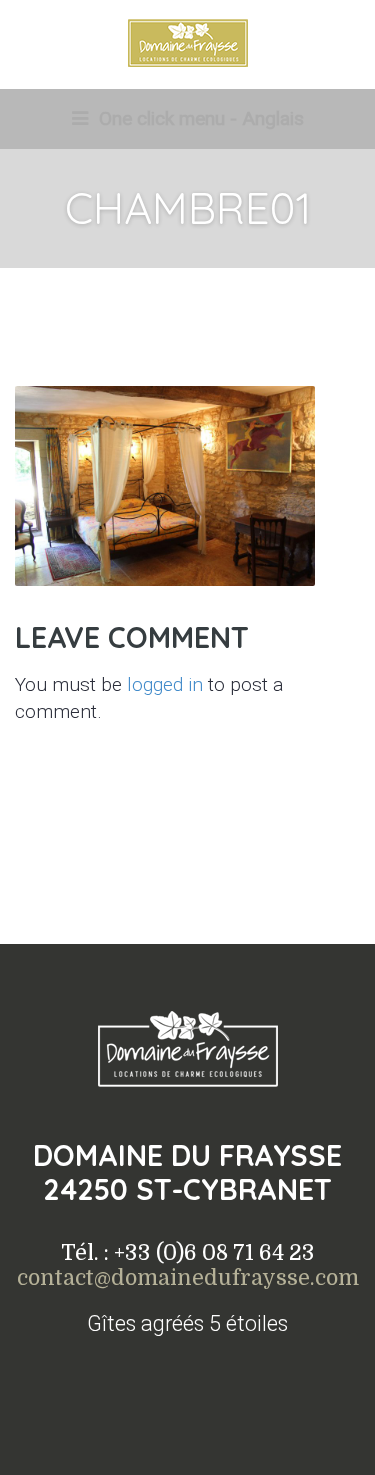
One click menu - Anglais (199, 118)
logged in (165, 684)
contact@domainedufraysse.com (188, 1278)
